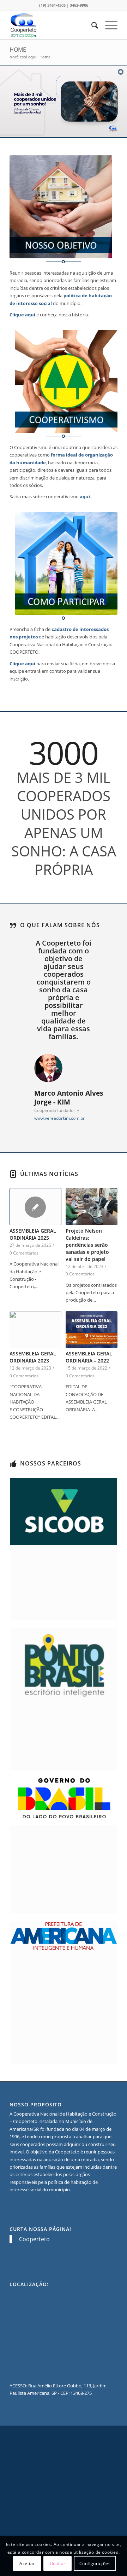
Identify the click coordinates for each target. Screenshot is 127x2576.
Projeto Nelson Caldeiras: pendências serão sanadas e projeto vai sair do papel (87, 1245)
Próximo (102, 949)
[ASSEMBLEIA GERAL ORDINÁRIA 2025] (35, 1207)
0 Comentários (24, 1253)
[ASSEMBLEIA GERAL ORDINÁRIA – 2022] (92, 1330)
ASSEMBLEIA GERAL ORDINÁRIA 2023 (33, 1357)
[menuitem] (91, 25)
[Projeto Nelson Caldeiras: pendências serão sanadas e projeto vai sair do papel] (92, 1207)
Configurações (95, 2563)
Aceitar (27, 2563)
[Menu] (108, 25)
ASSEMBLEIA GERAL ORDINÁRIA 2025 (33, 1234)
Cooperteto (34, 2239)
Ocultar (58, 2563)
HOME (18, 50)
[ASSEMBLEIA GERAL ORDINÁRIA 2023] (35, 1330)
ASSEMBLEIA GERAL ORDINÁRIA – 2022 (89, 1357)
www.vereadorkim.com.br (59, 1118)
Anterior (25, 949)
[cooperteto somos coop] (53, 25)
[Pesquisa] (91, 25)
